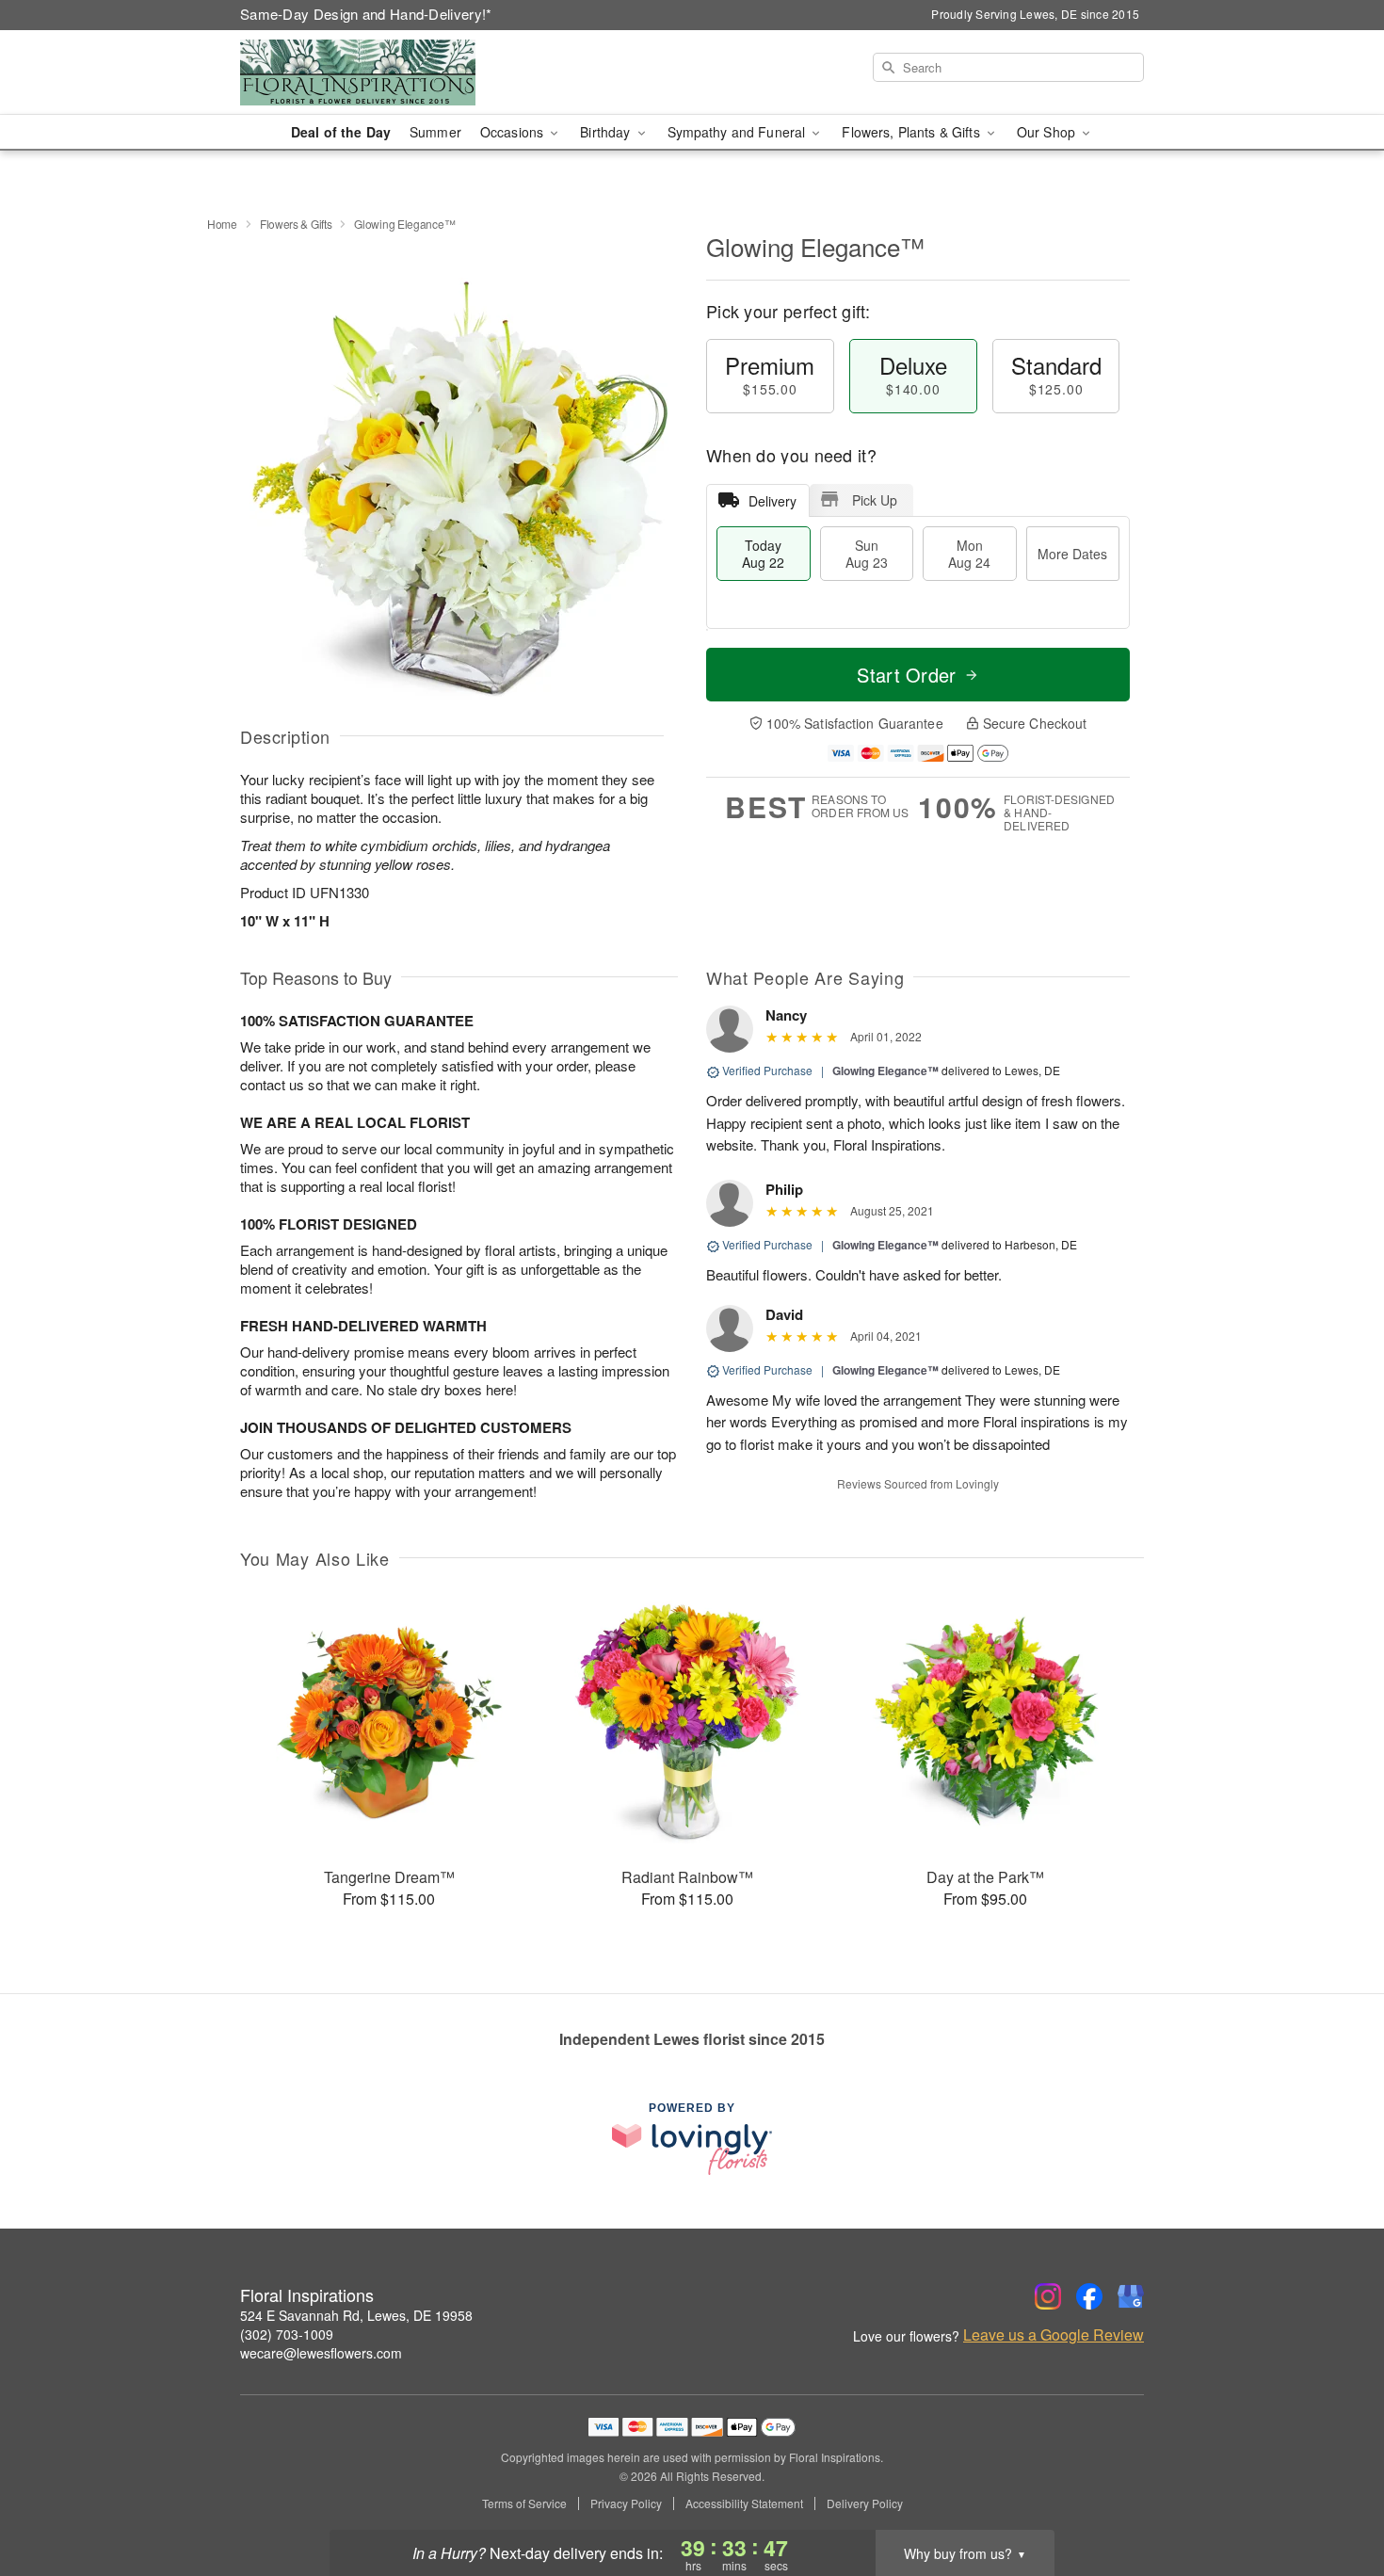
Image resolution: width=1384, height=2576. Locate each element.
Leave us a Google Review (1054, 2335)
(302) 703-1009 (287, 2334)
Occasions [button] (514, 132)
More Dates (1072, 554)
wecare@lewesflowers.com (321, 2353)
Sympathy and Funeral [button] (739, 132)
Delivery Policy (865, 2504)
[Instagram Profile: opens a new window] (1048, 2296)
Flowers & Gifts (296, 224)
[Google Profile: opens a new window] (1131, 2296)
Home (222, 224)
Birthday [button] (607, 132)
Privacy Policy (626, 2504)
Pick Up (875, 500)
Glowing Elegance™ (885, 1071)
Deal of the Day (341, 132)
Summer (435, 132)
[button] (1335, 2496)
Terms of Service (524, 2504)
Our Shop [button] (1048, 132)
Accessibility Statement (744, 2504)
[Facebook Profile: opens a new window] (1089, 2296)
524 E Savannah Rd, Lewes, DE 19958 (356, 2315)
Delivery (772, 501)
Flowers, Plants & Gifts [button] (912, 132)
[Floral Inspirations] (376, 72)
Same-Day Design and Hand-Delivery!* (366, 14)
